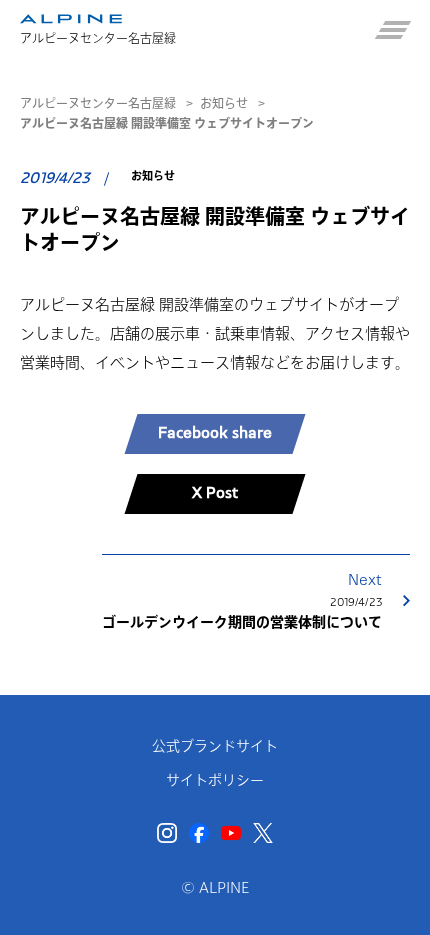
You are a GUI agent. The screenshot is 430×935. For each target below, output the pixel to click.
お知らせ (224, 103)
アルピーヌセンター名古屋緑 (98, 103)
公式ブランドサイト (215, 746)
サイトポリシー (215, 780)
